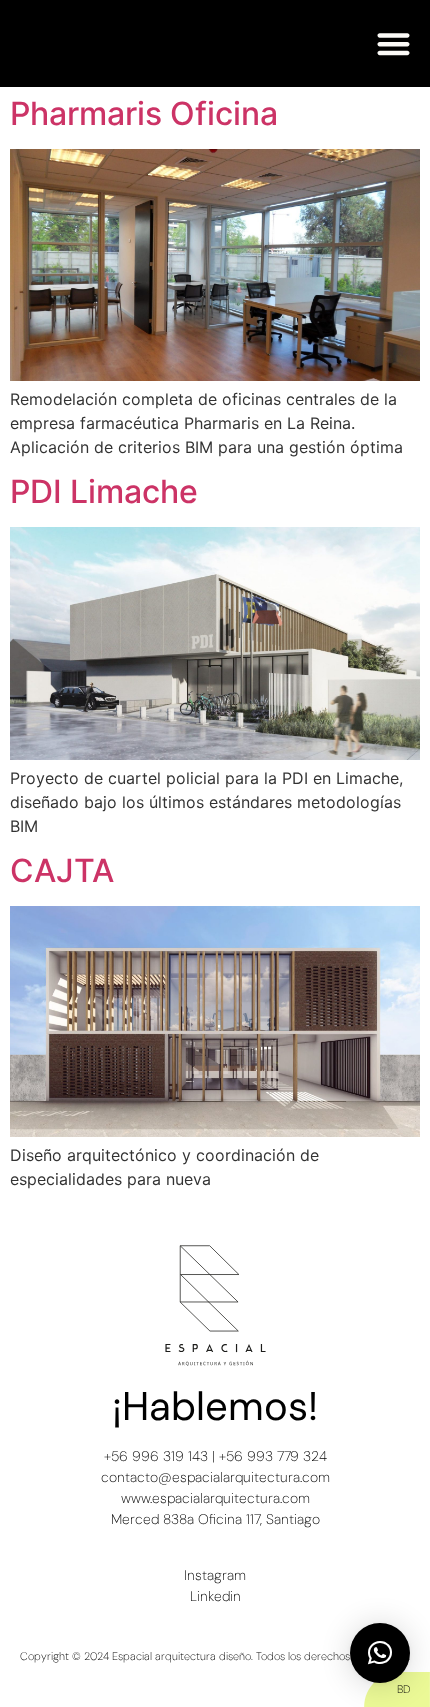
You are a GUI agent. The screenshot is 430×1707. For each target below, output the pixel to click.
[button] (394, 43)
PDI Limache (104, 491)
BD (403, 1689)
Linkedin (215, 1596)
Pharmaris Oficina (144, 113)
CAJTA (62, 870)
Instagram (215, 1575)
